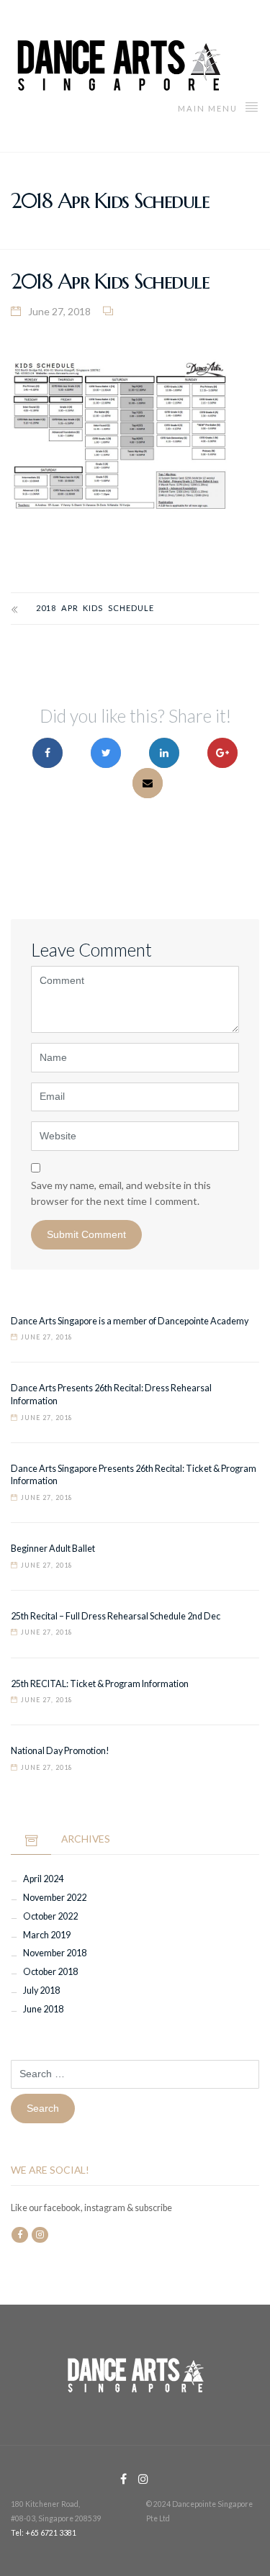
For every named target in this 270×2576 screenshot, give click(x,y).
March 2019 (47, 1935)
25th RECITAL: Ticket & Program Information (100, 1684)
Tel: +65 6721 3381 (44, 2533)
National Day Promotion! (60, 1751)
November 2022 (55, 1898)
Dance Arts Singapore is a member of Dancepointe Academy (130, 1321)
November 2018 (55, 1953)
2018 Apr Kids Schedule (95, 608)
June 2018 (43, 2009)
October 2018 (50, 1972)
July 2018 (41, 1990)
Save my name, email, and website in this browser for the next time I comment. (121, 1193)
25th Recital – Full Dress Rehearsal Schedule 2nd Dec (116, 1616)
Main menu (209, 108)
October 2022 (50, 1916)
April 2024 (43, 1879)
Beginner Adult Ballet (53, 1549)
